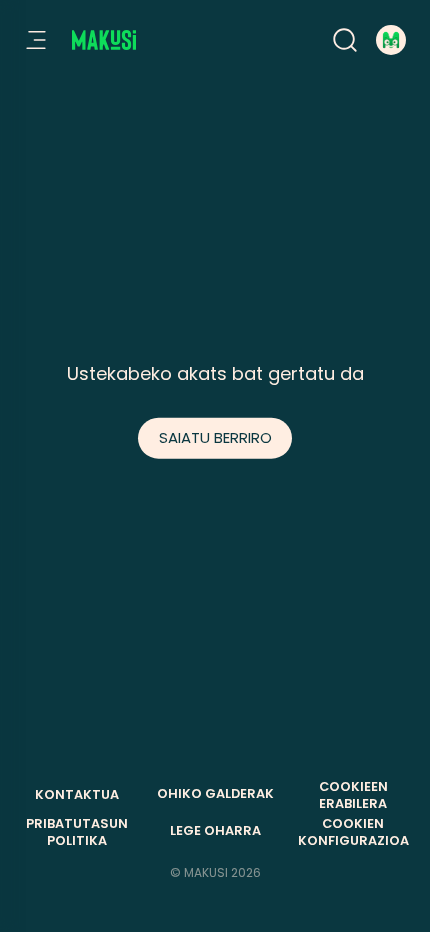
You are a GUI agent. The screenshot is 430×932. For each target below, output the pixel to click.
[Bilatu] (345, 40)
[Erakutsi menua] (36, 40)
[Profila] (391, 40)
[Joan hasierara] (104, 40)
